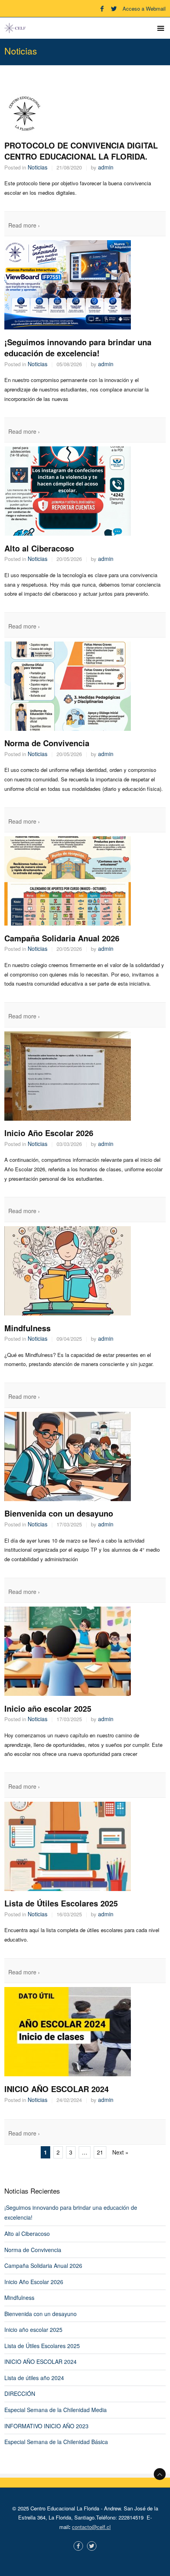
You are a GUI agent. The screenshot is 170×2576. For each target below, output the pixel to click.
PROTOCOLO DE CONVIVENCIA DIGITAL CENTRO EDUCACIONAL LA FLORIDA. (81, 151)
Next (120, 2152)
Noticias (38, 167)
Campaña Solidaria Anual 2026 (62, 938)
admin (106, 167)
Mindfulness (27, 1328)
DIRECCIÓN (20, 2393)
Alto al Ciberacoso (39, 548)
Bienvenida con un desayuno (59, 1513)
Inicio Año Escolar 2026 (49, 1133)
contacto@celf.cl (91, 2527)
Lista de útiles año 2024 (34, 2378)
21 (100, 2152)
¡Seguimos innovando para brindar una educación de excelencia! (78, 348)
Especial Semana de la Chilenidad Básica (56, 2442)
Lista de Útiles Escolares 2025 (61, 1903)
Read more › (24, 225)
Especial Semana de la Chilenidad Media (56, 2410)
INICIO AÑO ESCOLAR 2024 (57, 2089)
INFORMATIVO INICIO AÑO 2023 (46, 2426)
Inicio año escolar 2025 (48, 1708)
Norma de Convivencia (47, 743)
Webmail (156, 8)
